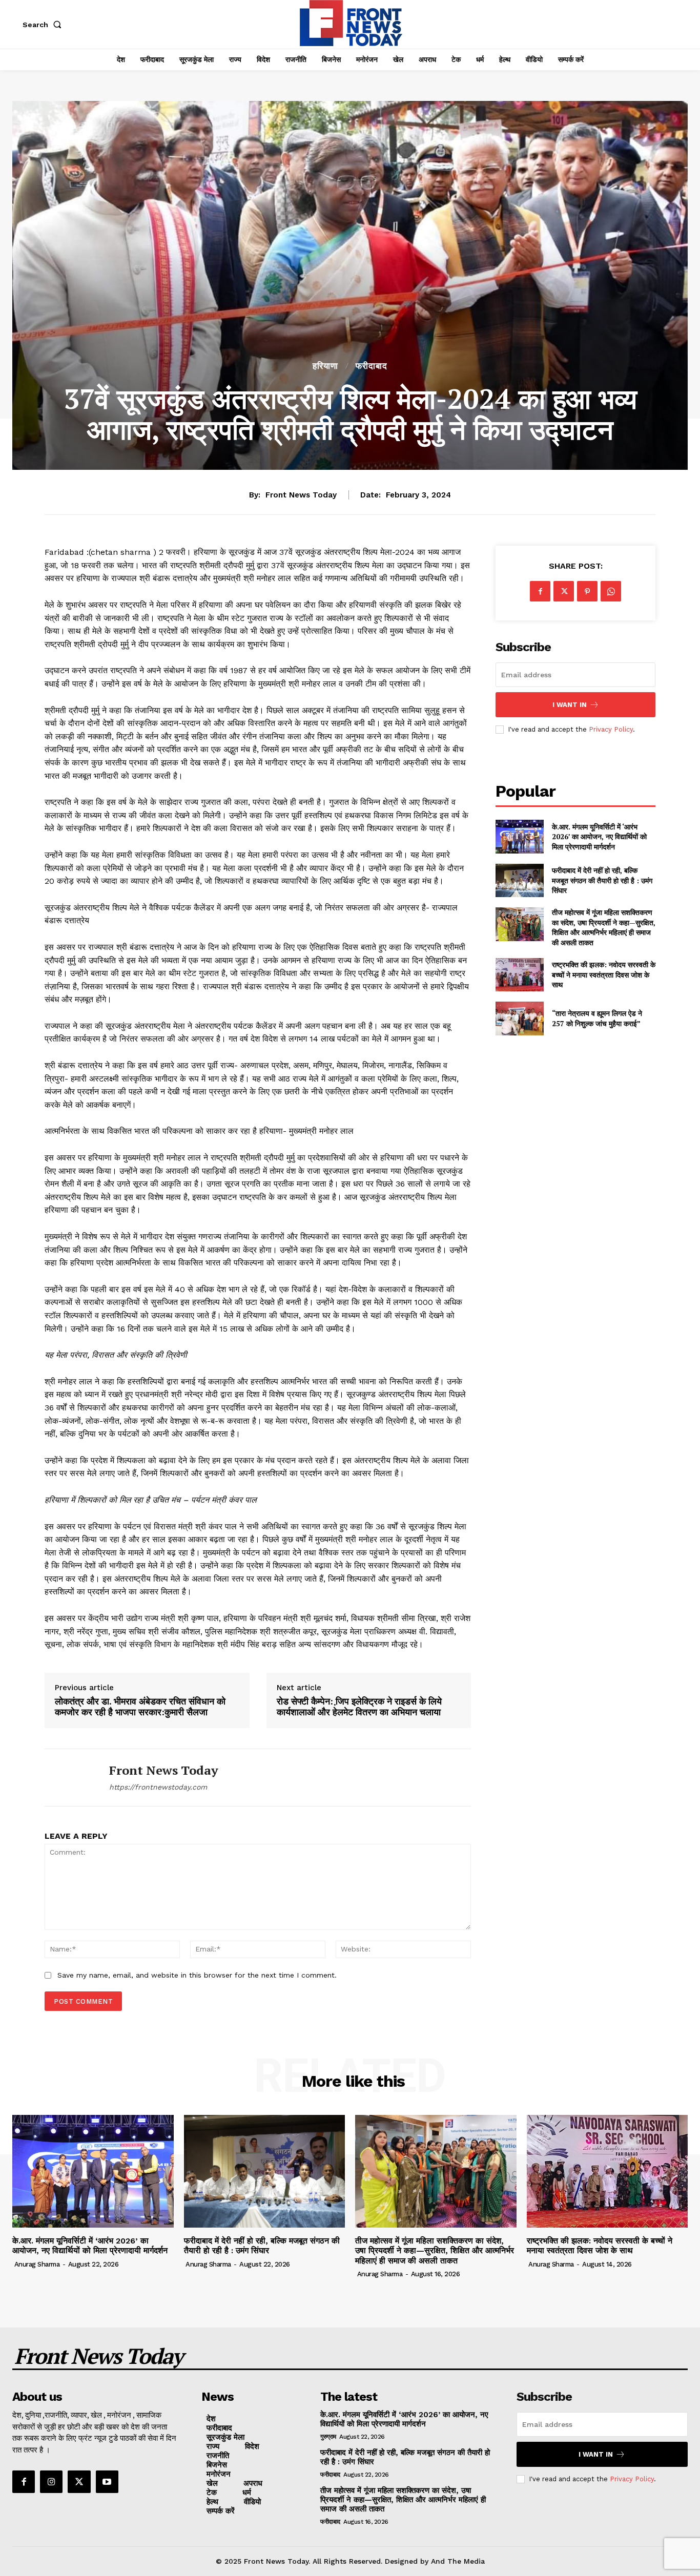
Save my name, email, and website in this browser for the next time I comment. (197, 1975)
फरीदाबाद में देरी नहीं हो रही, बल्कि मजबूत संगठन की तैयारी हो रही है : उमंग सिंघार (602, 880)
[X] (564, 591)
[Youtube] (107, 2482)
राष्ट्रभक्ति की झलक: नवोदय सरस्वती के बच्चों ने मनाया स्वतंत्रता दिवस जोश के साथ (604, 974)
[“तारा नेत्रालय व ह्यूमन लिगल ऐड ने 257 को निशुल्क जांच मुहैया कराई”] (519, 1018)
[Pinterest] (587, 591)
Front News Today (301, 495)
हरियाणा (325, 366)
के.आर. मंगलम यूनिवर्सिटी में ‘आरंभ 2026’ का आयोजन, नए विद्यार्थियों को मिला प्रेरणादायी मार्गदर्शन (599, 837)
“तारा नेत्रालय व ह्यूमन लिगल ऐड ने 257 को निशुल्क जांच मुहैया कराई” (597, 1018)
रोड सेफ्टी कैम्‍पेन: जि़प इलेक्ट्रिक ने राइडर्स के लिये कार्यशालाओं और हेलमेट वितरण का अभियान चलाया (359, 1707)
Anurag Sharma (37, 2264)
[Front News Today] (69, 1778)
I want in (570, 705)
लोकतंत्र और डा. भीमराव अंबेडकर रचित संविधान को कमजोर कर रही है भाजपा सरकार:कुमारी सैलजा (140, 1707)
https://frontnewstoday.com (158, 1787)
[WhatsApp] (611, 591)
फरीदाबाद (372, 366)
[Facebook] (540, 591)
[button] (44, 25)
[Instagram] (51, 2482)
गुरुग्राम (328, 2437)
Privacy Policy (611, 729)
